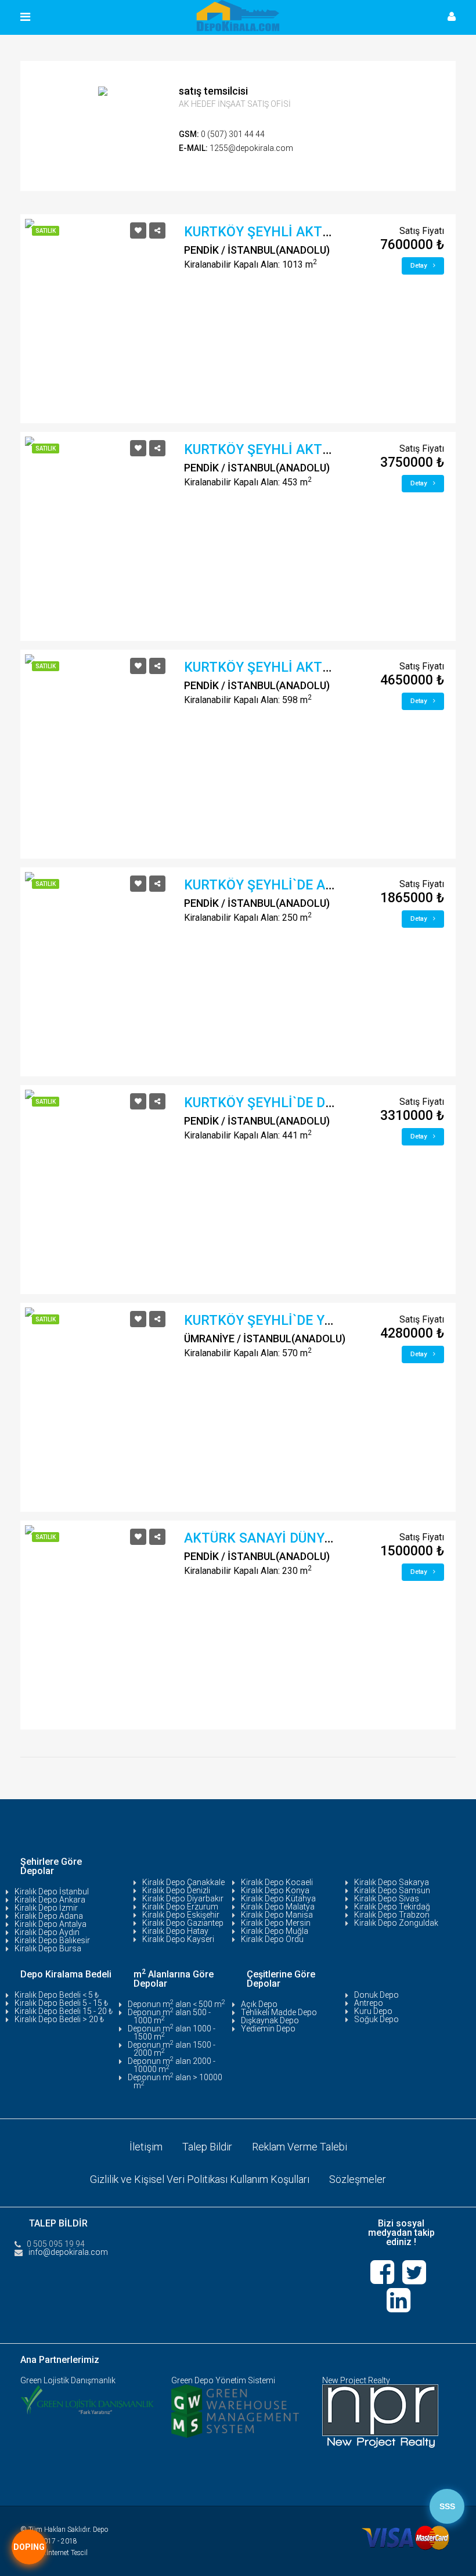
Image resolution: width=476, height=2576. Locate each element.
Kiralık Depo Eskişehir (181, 1915)
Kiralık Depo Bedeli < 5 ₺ (57, 1995)
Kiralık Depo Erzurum (180, 1907)
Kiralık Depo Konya (275, 1890)
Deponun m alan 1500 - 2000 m (172, 2049)
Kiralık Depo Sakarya (392, 1882)
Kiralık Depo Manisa (277, 1915)
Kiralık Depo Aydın (47, 1932)
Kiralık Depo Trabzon (392, 1915)
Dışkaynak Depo (270, 2020)
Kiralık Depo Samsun (392, 1890)
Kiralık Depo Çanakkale (183, 1882)
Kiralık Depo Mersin (276, 1923)
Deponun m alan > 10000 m (175, 2081)
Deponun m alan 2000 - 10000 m (172, 2065)
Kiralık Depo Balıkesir (52, 1940)
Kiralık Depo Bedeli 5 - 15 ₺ (61, 2003)
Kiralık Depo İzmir (46, 1908)
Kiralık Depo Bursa (48, 1948)
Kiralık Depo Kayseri (178, 1939)
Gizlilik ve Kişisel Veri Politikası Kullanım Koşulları (200, 2179)
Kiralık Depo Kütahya (278, 1898)
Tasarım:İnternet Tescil (54, 2553)
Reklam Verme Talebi (300, 2147)
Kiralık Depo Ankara (50, 1900)
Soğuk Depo (376, 2019)
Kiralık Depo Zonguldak (396, 1923)
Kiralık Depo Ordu (272, 1939)
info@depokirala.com (68, 2252)
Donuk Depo (376, 1995)
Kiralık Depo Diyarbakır (183, 1898)
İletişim (146, 2147)
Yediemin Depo (268, 2029)
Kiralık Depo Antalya (51, 1924)
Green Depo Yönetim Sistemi (223, 2380)
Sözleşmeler (358, 2179)
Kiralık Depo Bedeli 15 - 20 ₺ (64, 2011)
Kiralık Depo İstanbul (52, 1892)
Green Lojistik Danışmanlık (68, 2380)
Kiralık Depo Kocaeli (277, 1882)
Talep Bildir (207, 2147)
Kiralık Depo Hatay (175, 1931)
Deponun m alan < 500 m (176, 2004)
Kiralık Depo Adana (49, 1916)
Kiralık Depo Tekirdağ (392, 1907)
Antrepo (369, 2003)
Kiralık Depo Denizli (176, 1890)
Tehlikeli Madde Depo (279, 2012)
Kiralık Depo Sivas (387, 1898)
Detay (419, 266)
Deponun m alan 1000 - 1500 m (172, 2033)
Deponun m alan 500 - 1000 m (169, 2016)
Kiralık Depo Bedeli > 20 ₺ (59, 2019)
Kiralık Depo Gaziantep (183, 1923)
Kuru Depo (373, 2011)
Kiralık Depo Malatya (278, 1907)
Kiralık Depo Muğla (275, 1931)
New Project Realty (356, 2380)
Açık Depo (259, 2004)
